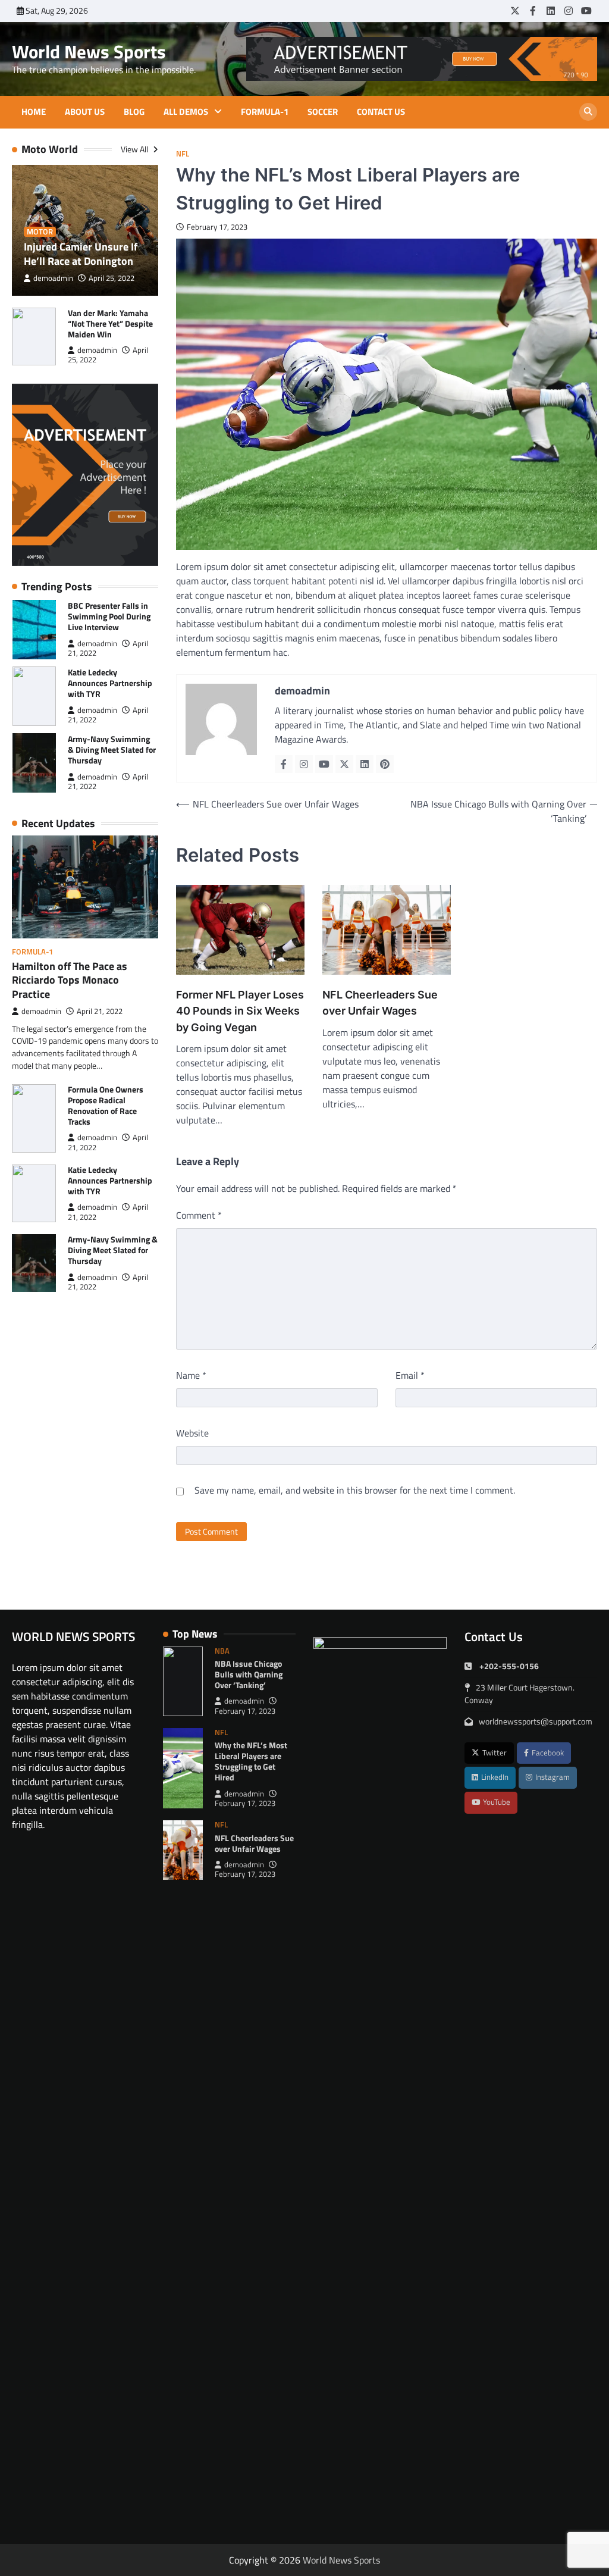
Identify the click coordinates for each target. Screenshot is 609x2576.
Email (410, 1375)
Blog (134, 112)
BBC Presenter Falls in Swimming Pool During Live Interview (109, 616)
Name (191, 1375)
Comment (199, 1215)
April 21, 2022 (100, 1011)
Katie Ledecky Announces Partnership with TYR (110, 683)
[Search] (588, 112)
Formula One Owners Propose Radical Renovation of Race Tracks (106, 1105)
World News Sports (89, 51)
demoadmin (53, 278)
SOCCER (323, 112)
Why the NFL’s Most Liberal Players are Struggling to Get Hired (251, 1761)
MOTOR (40, 232)
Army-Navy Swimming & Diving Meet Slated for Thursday (112, 749)
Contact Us (381, 112)
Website (192, 1433)
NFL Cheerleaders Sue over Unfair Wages (380, 1003)
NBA (222, 1651)
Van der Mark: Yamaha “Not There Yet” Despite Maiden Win (110, 323)
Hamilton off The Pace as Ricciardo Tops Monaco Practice (70, 980)
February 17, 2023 (245, 1711)
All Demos (186, 112)
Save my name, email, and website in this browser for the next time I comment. (355, 1490)
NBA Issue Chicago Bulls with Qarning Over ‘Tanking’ (249, 1674)
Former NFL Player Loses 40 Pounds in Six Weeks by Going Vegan (240, 1011)
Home (34, 112)
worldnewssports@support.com (536, 1721)
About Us (85, 112)
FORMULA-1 (265, 112)
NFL (183, 154)
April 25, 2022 (112, 278)
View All (135, 149)
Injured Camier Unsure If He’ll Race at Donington (81, 253)
